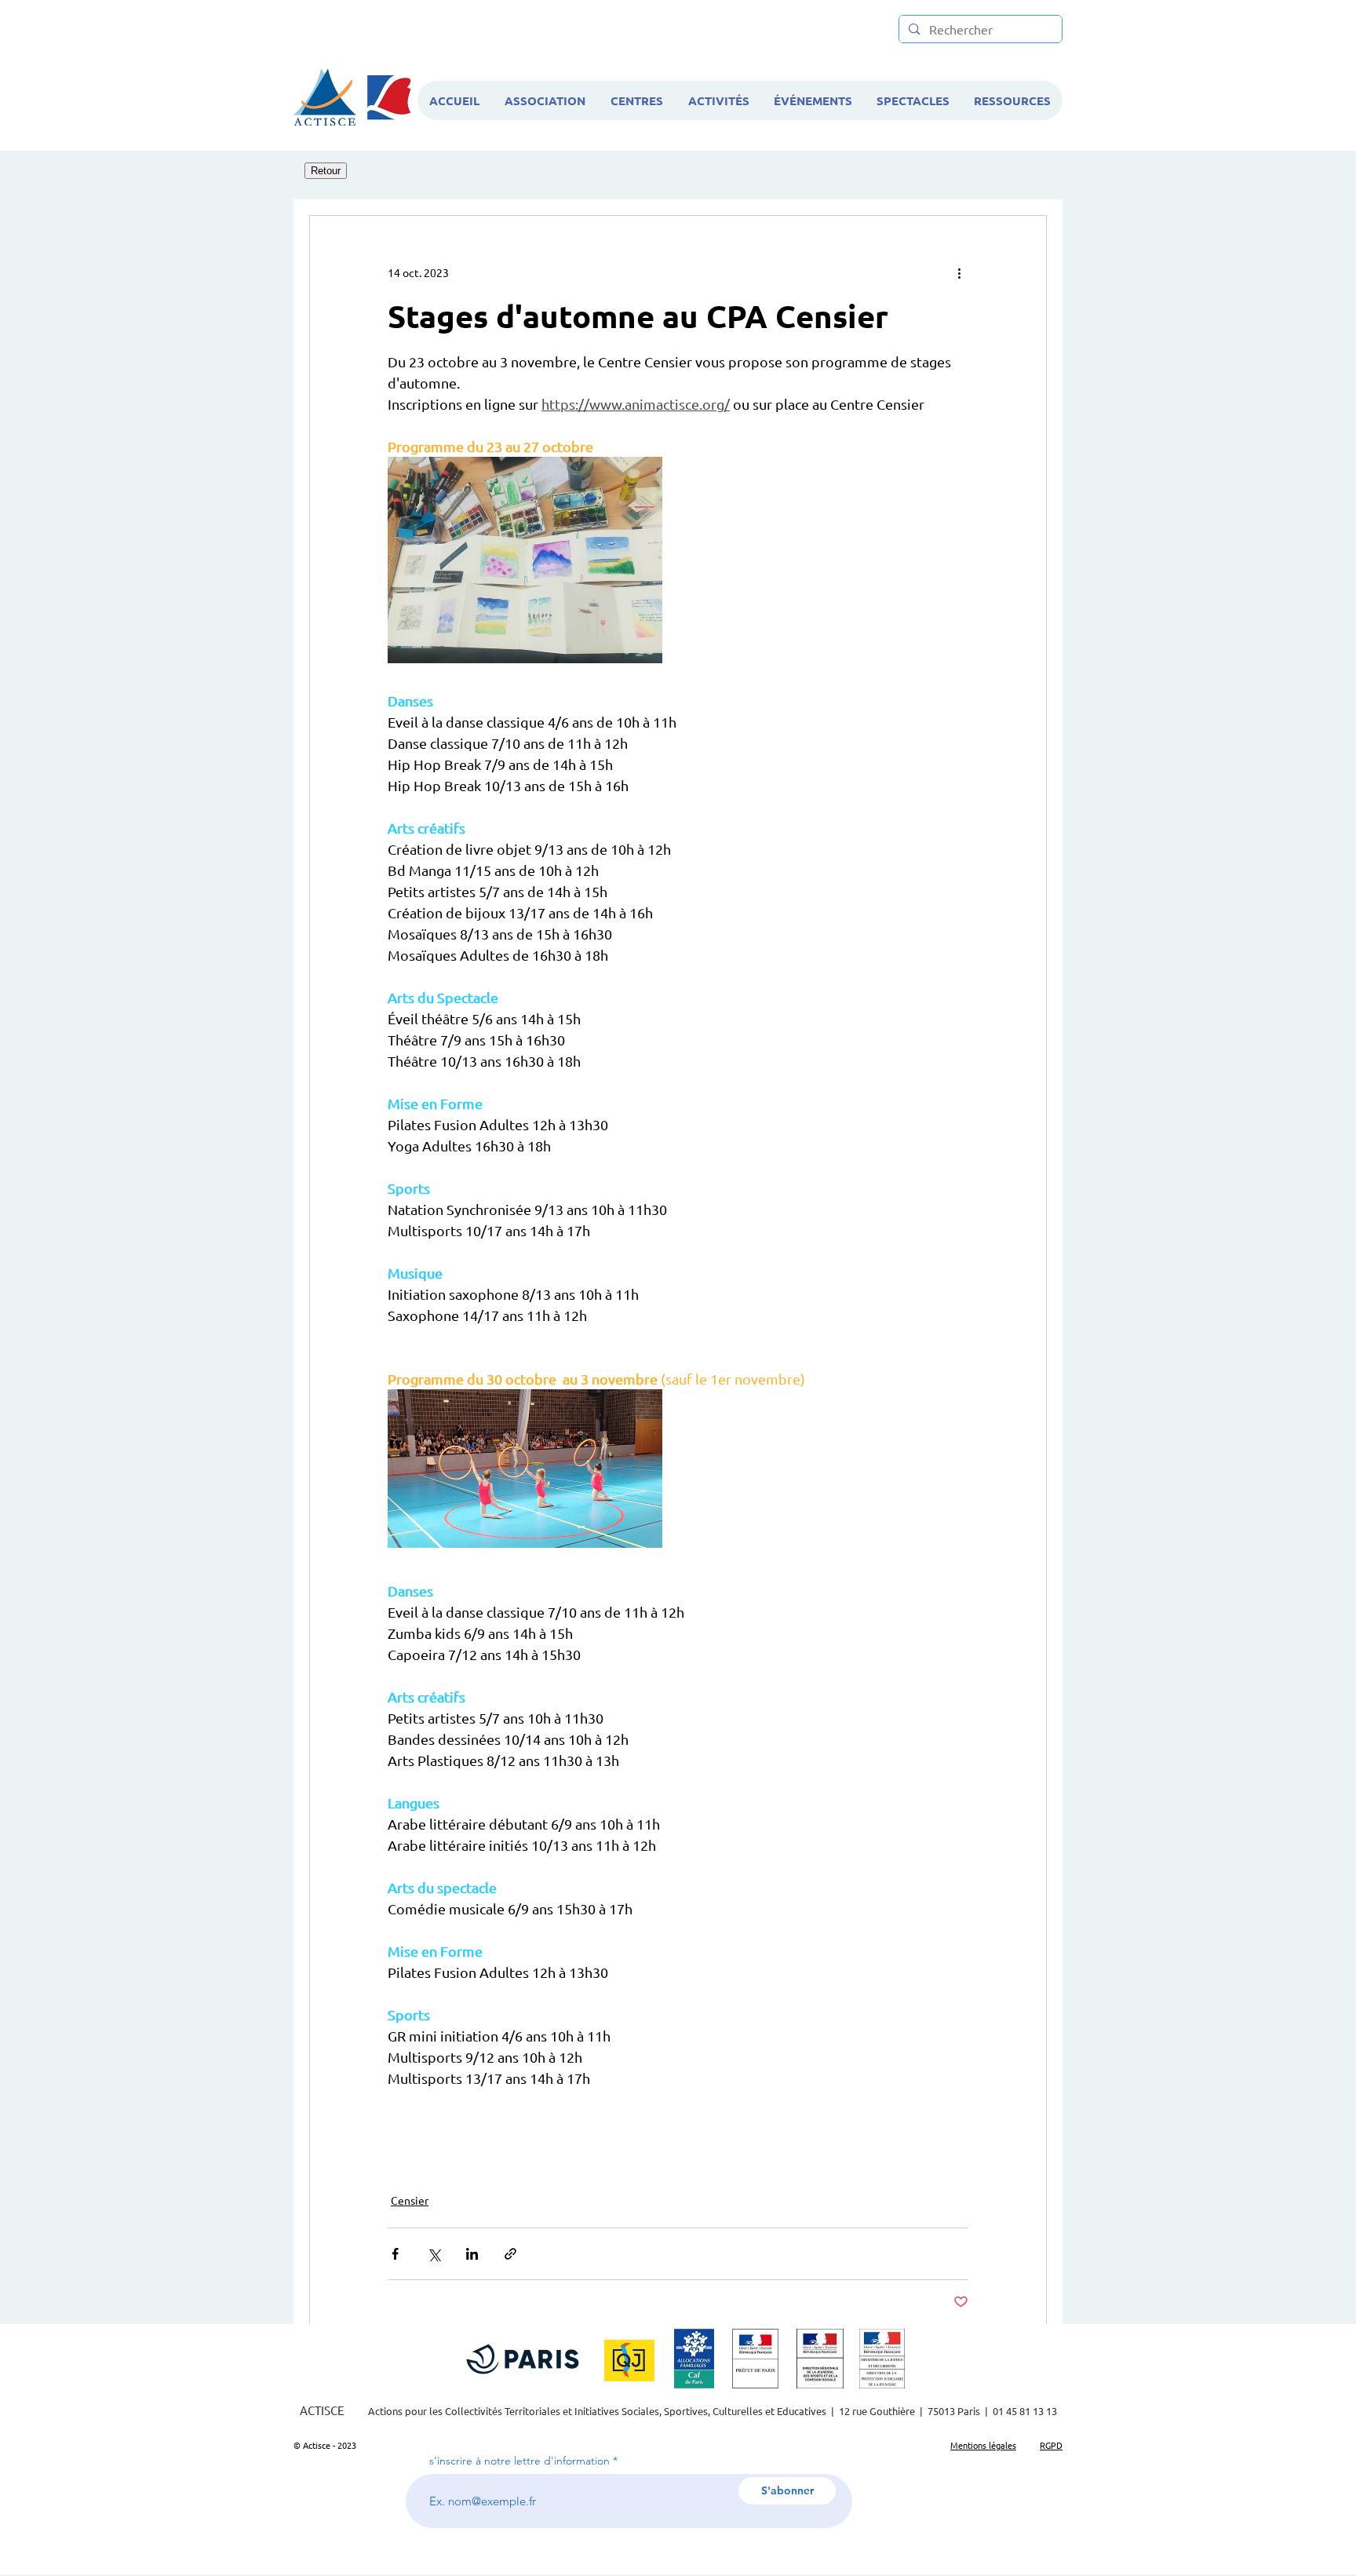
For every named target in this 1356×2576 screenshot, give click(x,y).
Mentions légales (983, 2445)
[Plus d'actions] (959, 272)
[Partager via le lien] (510, 2254)
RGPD (1051, 2445)
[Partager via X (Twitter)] (434, 2254)
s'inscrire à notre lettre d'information (519, 2461)
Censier (410, 2200)
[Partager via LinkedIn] (472, 2254)
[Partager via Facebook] (395, 2254)
